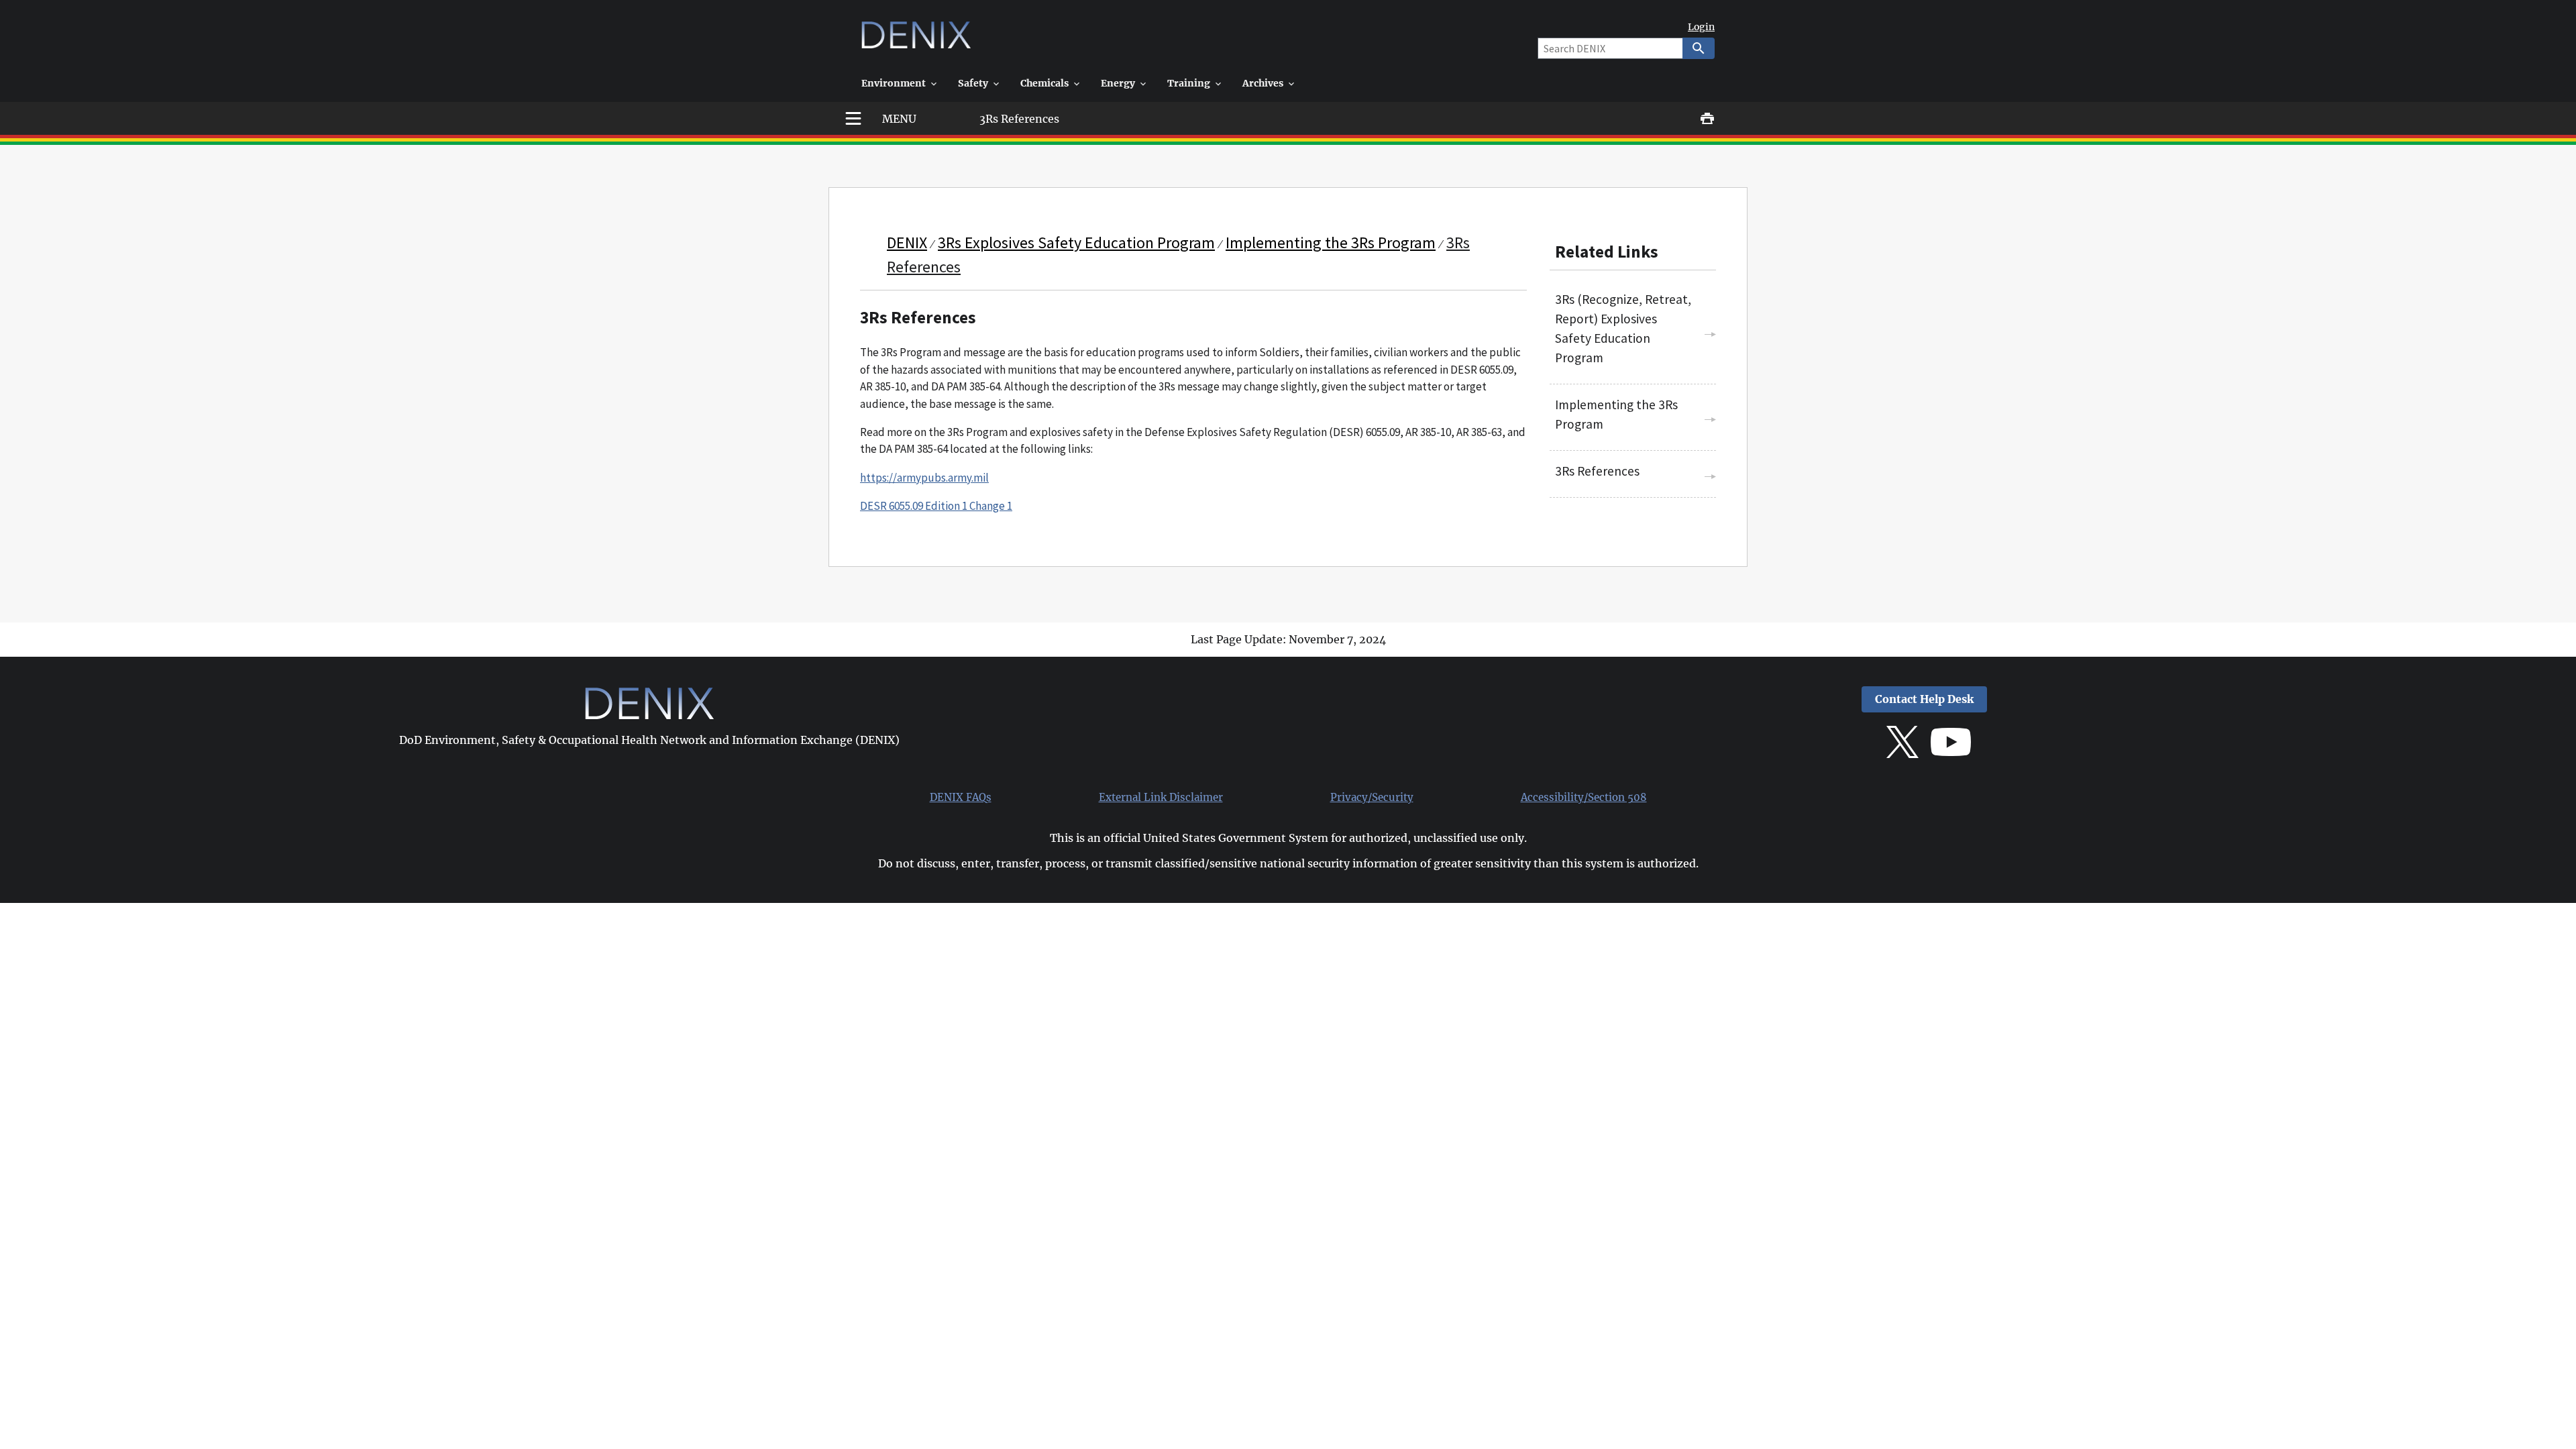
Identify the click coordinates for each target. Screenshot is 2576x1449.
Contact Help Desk (1924, 699)
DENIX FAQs (961, 798)
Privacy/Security (1372, 798)
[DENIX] (916, 40)
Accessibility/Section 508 (1584, 798)
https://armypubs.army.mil (924, 478)
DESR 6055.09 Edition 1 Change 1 (936, 506)
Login (1701, 27)
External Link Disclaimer (1161, 798)
